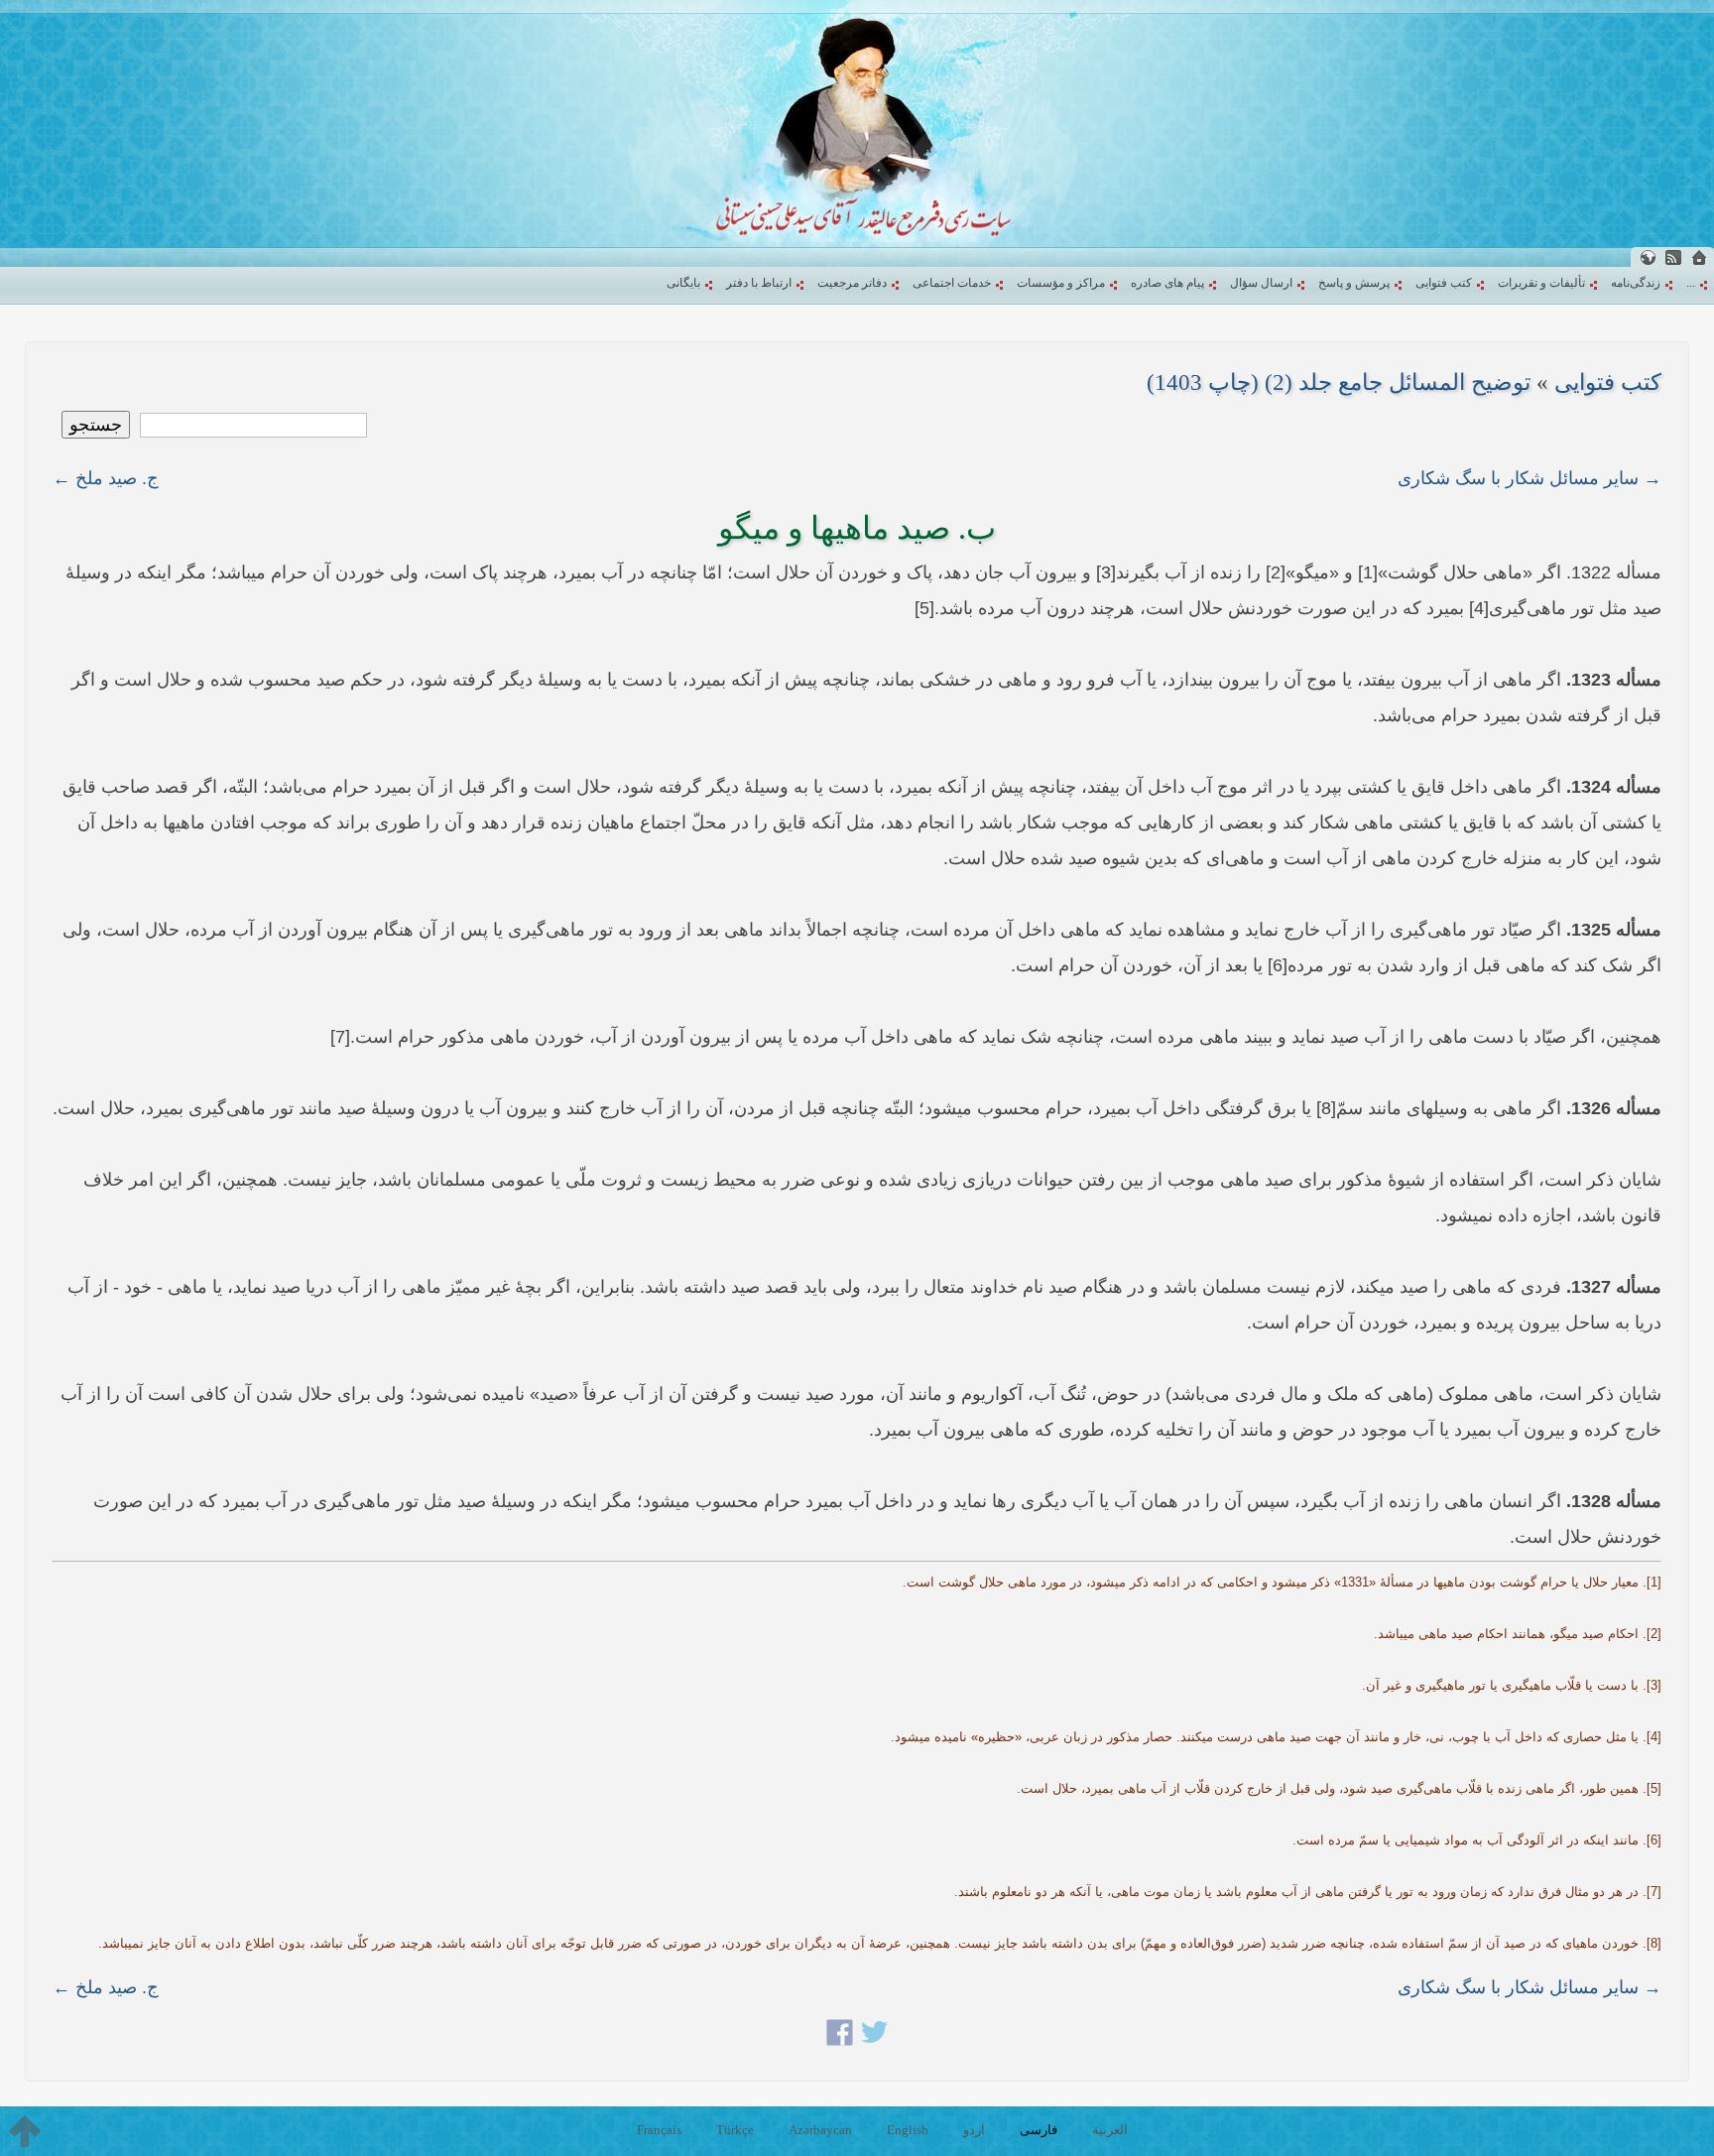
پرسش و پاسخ (1354, 283)
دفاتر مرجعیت (852, 283)
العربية (1110, 2130)
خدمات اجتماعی (952, 283)
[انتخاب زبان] (1648, 257)
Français (659, 2130)
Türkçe (735, 2130)
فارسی (1039, 2130)
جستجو (96, 425)
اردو (974, 2130)
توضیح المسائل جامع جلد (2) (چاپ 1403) (1339, 382)
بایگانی (683, 283)
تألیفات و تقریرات (1541, 283)
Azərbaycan (820, 2130)
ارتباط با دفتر (759, 283)
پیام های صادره (1167, 283)
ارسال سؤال (1261, 283)
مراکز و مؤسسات (1061, 283)
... (1691, 283)
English (908, 2130)
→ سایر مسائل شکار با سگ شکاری (1530, 478)
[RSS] (1673, 257)
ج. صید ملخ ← (106, 478)
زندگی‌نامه (1636, 283)
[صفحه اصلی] (1699, 257)
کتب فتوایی (1444, 283)
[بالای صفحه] (25, 2131)
